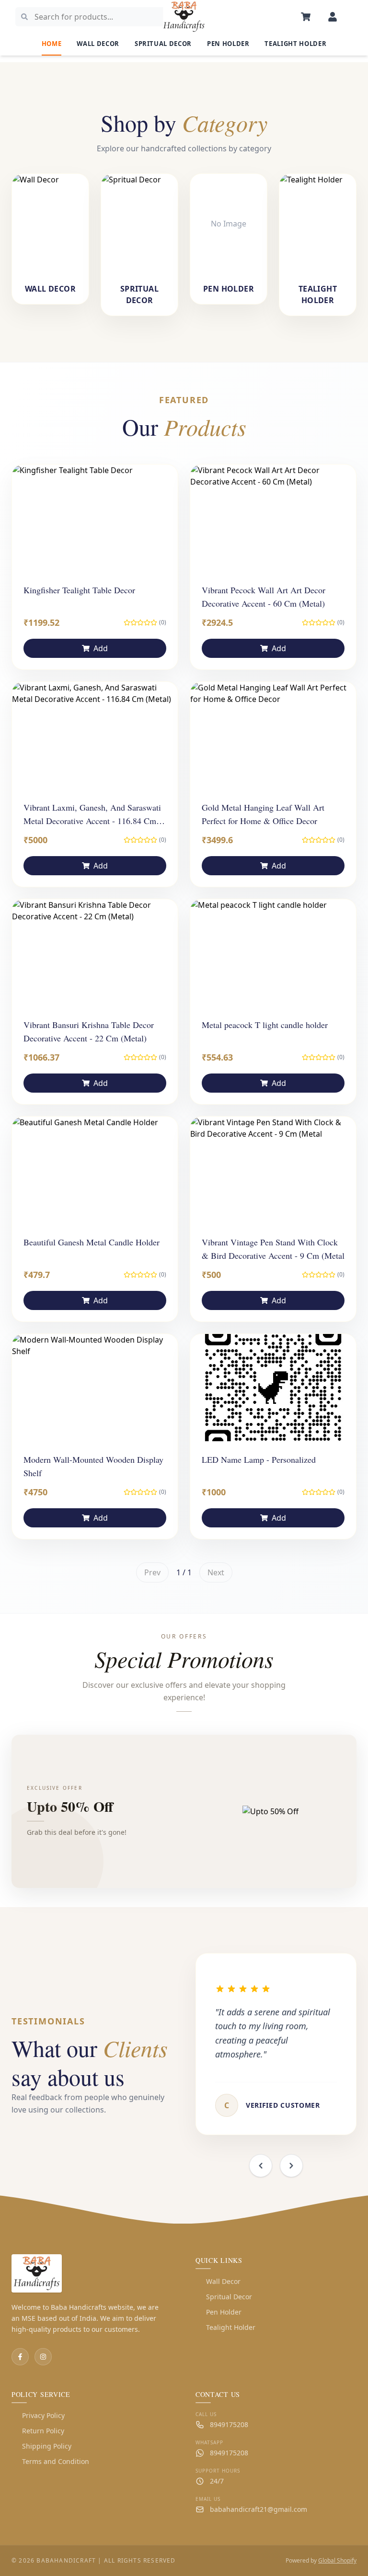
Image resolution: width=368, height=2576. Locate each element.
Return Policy (38, 2431)
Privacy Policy (38, 2415)
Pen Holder (228, 44)
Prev (152, 1572)
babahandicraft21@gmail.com (259, 2509)
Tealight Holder (295, 44)
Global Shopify (337, 2560)
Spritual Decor (163, 44)
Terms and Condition (50, 2461)
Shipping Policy (41, 2446)
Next (216, 1572)
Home (52, 44)
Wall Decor (98, 44)
